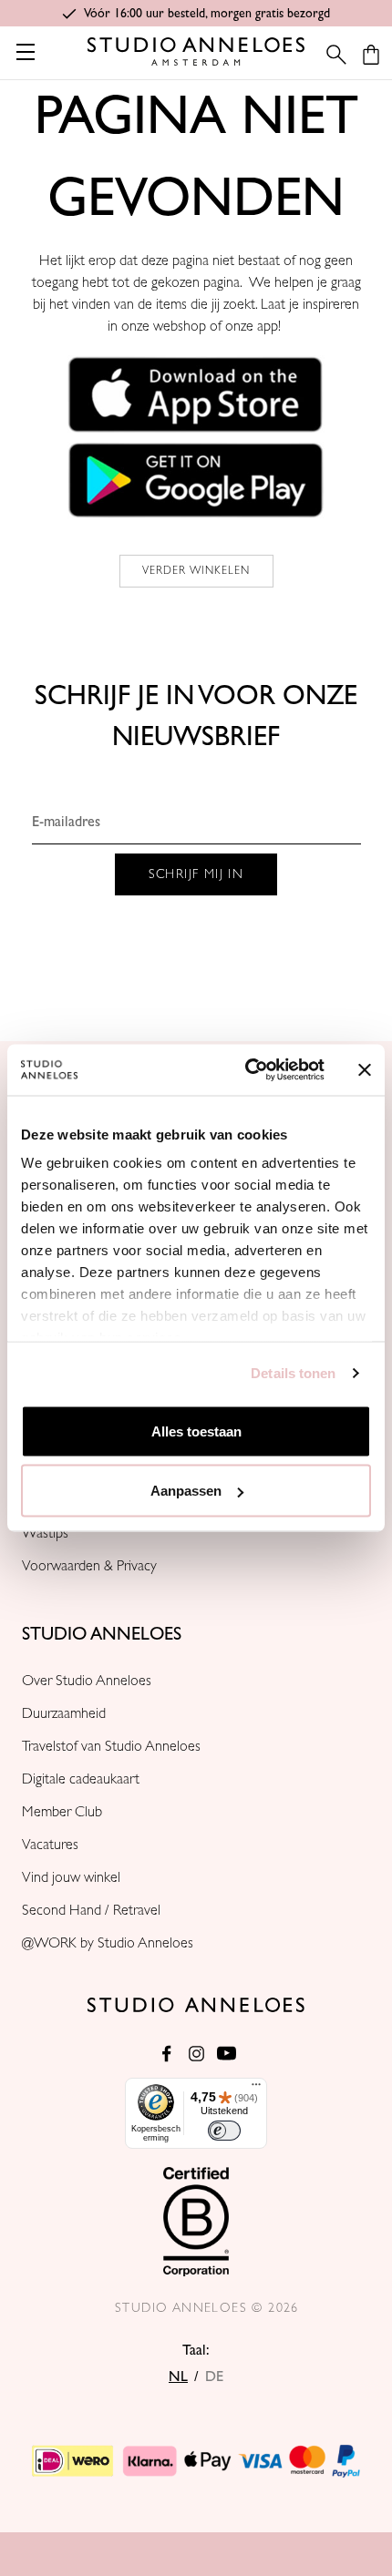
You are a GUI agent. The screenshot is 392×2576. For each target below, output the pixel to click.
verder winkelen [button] (196, 571)
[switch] (224, 2131)
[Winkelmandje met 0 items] (371, 55)
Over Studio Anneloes (87, 1681)
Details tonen (293, 1373)
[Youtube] (227, 2054)
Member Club (62, 1812)
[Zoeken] (331, 55)
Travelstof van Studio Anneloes (111, 1746)
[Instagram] (196, 2054)
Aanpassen (186, 1491)
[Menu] (256, 2089)
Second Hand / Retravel (91, 1910)
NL (178, 2377)
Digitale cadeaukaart (81, 1779)
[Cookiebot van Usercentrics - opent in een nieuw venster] (247, 1070)
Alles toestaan (196, 1431)
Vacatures (50, 1845)
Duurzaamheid (64, 1713)
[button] (196, 394)
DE (214, 2377)
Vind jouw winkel (71, 1877)
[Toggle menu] (25, 51)
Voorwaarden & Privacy (89, 1566)
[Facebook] (166, 2054)
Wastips (45, 1533)
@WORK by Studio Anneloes (108, 1943)
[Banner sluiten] (365, 1069)
